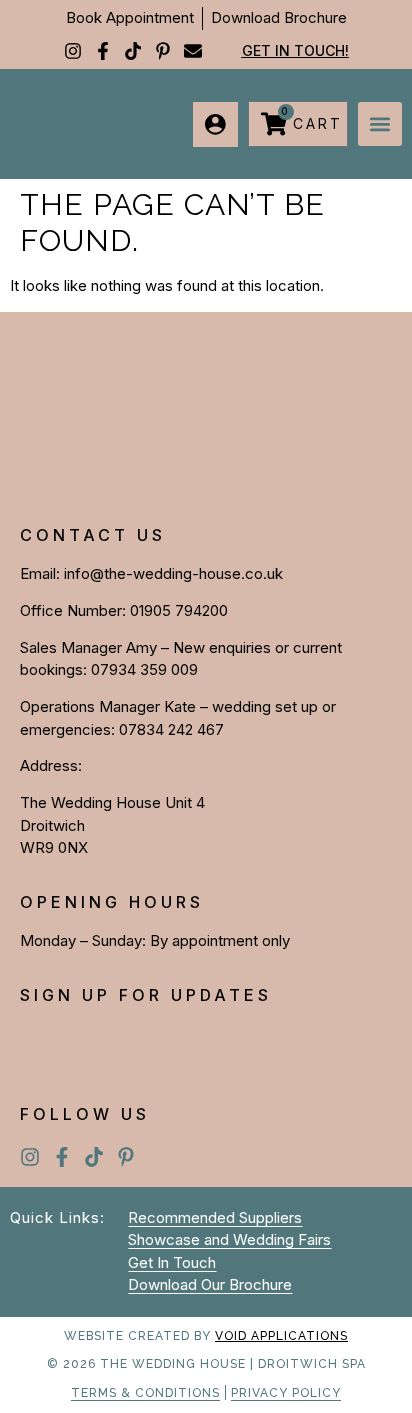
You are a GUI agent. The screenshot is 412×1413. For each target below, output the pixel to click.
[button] (380, 124)
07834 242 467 (171, 729)
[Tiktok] (133, 51)
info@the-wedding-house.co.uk (173, 573)
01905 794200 (179, 610)
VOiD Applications (281, 1336)
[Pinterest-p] (163, 51)
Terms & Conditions (145, 1393)
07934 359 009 (144, 669)
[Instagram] (73, 51)
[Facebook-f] (103, 51)
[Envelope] (193, 51)
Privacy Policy (286, 1393)
